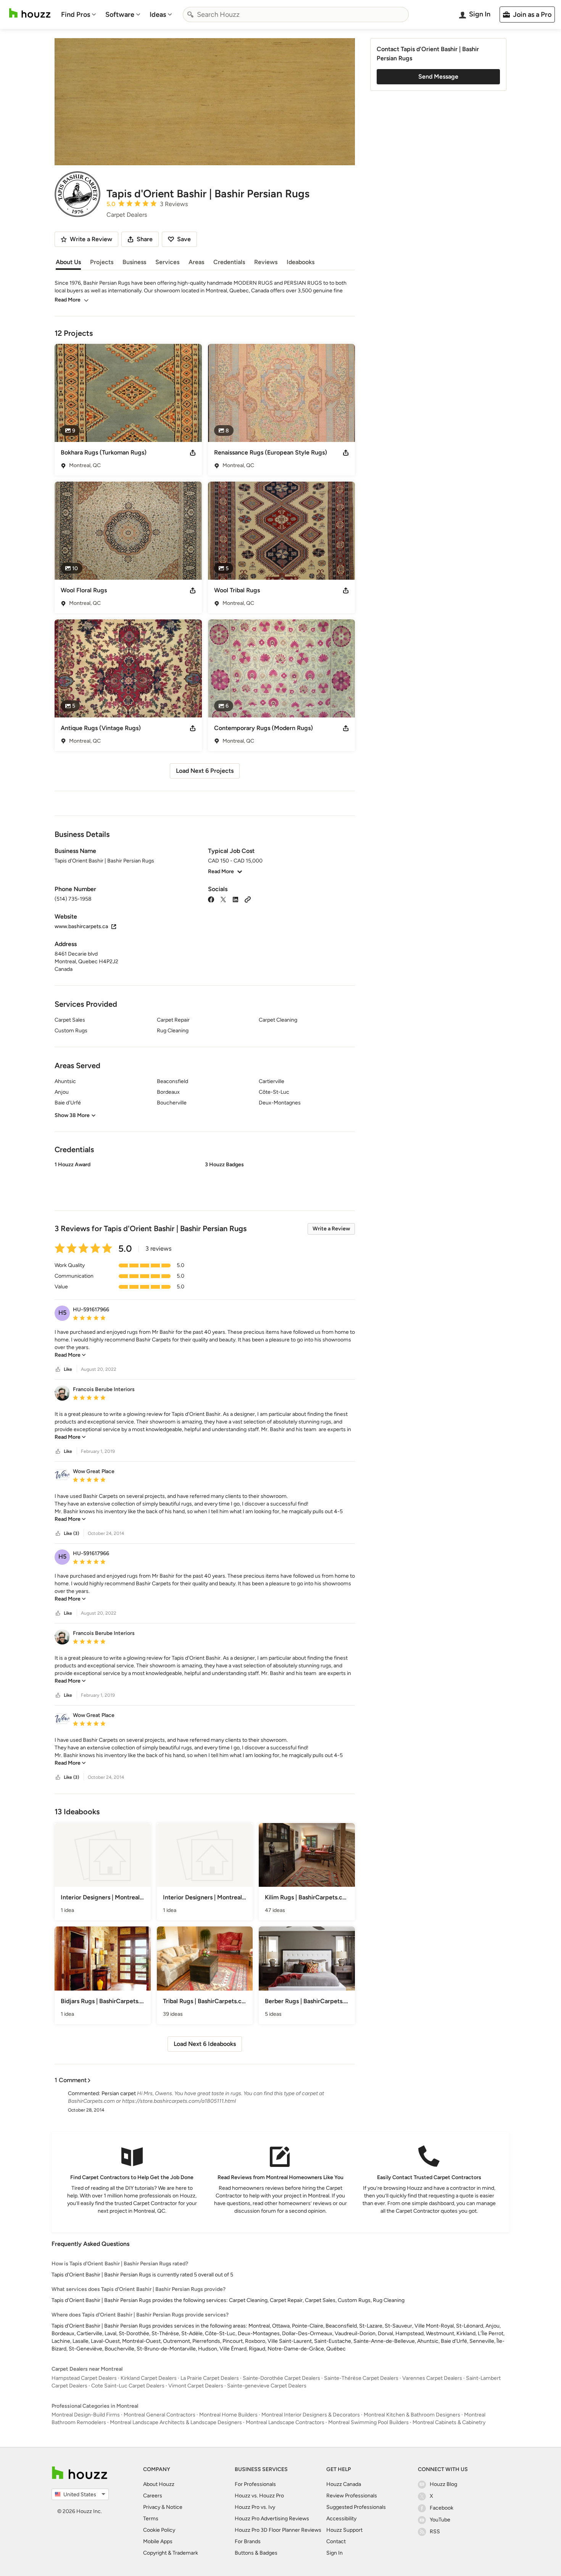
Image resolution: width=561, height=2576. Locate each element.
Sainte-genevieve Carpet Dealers (267, 2386)
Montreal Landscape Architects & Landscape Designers (176, 2422)
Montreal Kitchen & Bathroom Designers (412, 2415)
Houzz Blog (443, 2484)
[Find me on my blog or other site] (248, 899)
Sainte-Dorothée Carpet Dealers (281, 2378)
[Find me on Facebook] (211, 899)
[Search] (190, 15)
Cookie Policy (159, 2530)
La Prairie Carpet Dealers (210, 2378)
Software (120, 15)
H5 (62, 1313)
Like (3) (71, 1533)
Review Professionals (352, 2496)
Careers (153, 2496)
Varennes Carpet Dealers (432, 2378)
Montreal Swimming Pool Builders (368, 2422)
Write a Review (331, 1229)
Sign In (335, 2553)
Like (68, 1369)
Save (184, 239)
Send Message (438, 77)
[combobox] (296, 15)
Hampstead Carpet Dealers (84, 2378)
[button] (205, 1180)
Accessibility (341, 2519)
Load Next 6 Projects (205, 771)
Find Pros (76, 15)
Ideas (158, 15)
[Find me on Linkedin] (235, 899)
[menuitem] (79, 15)
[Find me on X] (223, 899)
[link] (70, 1355)
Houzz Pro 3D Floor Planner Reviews (278, 2530)
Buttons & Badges (256, 2553)
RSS (435, 2532)
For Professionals (255, 2484)
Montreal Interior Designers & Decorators (311, 2415)
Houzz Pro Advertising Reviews (272, 2519)
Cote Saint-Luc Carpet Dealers (128, 2386)
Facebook (442, 2508)
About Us (68, 262)
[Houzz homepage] (30, 13)
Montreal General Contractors (160, 2415)
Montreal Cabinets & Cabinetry (449, 2422)
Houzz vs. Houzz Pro (259, 2496)
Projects (102, 262)
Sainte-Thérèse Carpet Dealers (361, 2378)
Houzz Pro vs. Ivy (255, 2507)
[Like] (58, 1369)
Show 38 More (72, 1115)
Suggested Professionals (356, 2507)
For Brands (248, 2541)
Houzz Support (344, 2530)
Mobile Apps (158, 2541)
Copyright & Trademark (171, 2553)
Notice (174, 2507)
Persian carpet (119, 2093)
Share (145, 239)
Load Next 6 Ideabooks (205, 2044)
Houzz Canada (344, 2484)
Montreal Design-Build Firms (86, 2415)
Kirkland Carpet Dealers (149, 2378)
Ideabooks (301, 262)
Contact (336, 2541)
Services (167, 262)
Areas (196, 262)
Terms (151, 2519)
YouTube (440, 2520)
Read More (68, 300)
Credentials (229, 262)
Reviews (266, 262)
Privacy (152, 2507)
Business (134, 262)
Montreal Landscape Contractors (285, 2422)
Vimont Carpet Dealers (196, 2386)
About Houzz (159, 2484)
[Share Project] (193, 453)
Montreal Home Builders (228, 2415)
